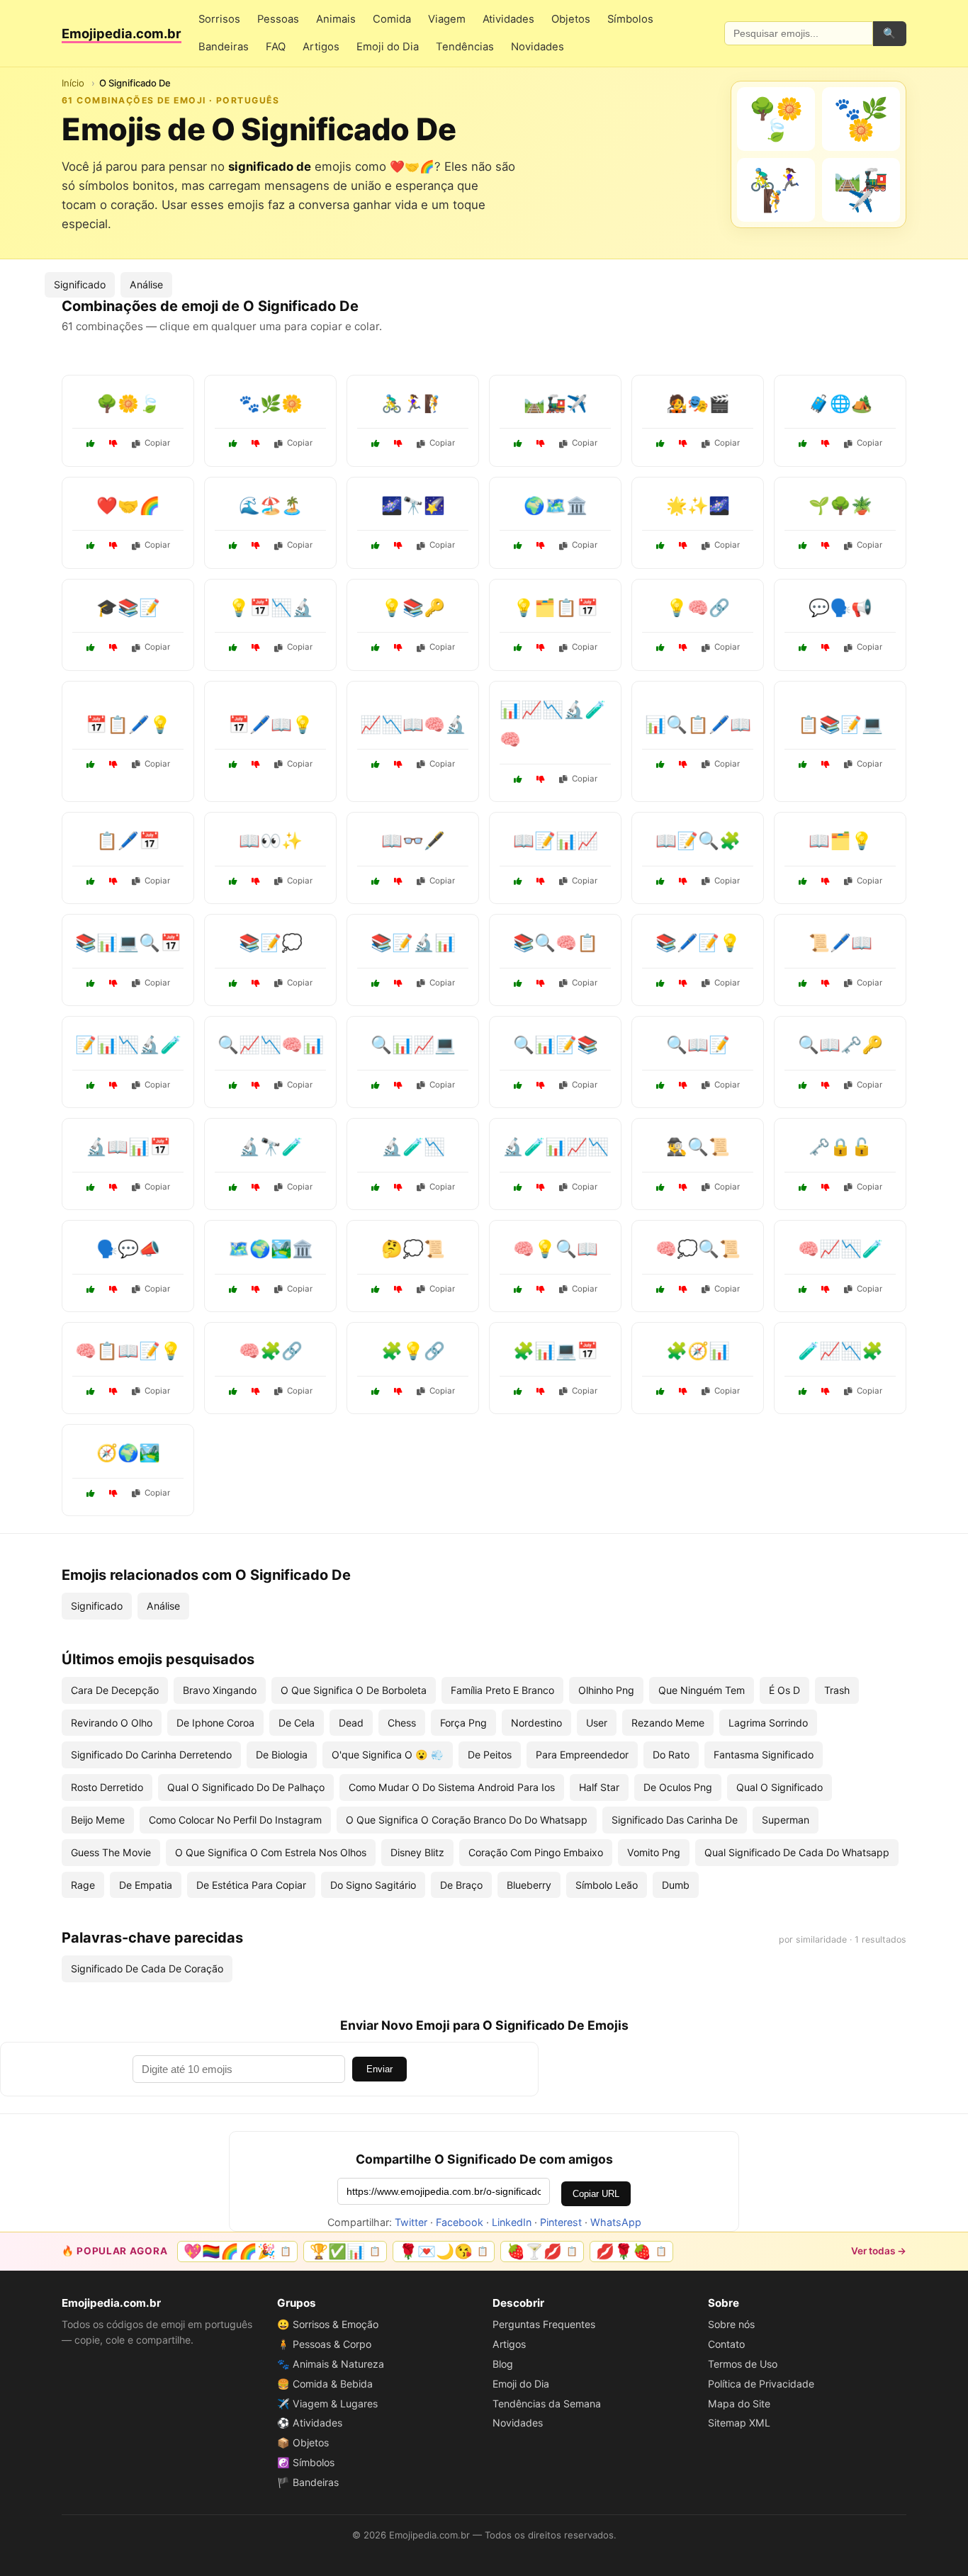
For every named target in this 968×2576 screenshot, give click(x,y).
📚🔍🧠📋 (556, 943)
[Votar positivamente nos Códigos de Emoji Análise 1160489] (518, 648)
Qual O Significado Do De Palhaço (246, 1787)
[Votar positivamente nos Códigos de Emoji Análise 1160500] (518, 881)
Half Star (599, 1787)
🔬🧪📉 (413, 1147)
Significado (80, 284)
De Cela (297, 1723)
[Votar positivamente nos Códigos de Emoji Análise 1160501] (233, 648)
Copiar (157, 443)
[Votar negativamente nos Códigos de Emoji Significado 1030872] (398, 881)
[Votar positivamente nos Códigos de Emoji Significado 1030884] (660, 546)
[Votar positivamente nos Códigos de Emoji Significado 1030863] (233, 881)
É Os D (784, 1690)
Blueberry (529, 1885)
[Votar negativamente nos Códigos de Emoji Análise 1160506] (256, 1085)
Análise (146, 284)
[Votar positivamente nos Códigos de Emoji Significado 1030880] (233, 1289)
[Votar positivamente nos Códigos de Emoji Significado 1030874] (376, 1391)
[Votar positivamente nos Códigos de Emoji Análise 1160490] (518, 779)
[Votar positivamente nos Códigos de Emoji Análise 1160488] (91, 1085)
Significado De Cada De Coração (147, 1968)
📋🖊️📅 (128, 841)
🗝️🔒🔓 (840, 1147)
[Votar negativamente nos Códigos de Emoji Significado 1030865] (826, 1085)
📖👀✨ (271, 841)
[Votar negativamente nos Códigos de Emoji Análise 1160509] (826, 1391)
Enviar (379, 2069)
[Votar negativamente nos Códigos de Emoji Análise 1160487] (398, 1085)
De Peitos (490, 1755)
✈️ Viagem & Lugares (327, 2403)
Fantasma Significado (764, 1755)
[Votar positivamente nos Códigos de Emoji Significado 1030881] (803, 983)
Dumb (676, 1885)
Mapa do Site (739, 2403)
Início (73, 83)
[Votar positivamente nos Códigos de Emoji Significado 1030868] (660, 983)
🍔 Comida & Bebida (325, 2384)
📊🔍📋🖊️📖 (698, 724)
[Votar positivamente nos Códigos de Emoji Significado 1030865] (803, 1085)
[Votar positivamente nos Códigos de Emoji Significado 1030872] (376, 881)
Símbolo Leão (607, 1885)
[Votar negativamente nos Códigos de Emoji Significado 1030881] (826, 983)
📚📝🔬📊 (413, 943)
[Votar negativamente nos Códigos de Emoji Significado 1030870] (826, 546)
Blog (503, 2364)
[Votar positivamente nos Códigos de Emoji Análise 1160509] (803, 1391)
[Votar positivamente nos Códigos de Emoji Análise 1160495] (91, 764)
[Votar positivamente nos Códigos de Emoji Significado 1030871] (91, 1493)
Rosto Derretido (107, 1787)
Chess (402, 1723)
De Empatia (146, 1885)
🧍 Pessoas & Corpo (324, 2344)
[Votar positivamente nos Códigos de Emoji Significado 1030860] (376, 1289)
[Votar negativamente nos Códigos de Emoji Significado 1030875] (826, 648)
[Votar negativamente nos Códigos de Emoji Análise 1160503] (826, 1289)
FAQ (276, 47)
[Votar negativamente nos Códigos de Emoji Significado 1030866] (683, 1289)
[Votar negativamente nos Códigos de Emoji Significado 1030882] (683, 648)
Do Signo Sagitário (373, 1885)
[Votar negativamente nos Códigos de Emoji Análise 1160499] (541, 983)
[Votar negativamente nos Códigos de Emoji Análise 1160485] (683, 1391)
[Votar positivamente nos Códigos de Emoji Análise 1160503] (803, 1289)
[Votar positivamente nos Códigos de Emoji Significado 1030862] (233, 1391)
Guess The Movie (111, 1852)
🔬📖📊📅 (128, 1147)
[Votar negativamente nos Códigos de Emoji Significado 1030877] (256, 546)
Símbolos (630, 19)
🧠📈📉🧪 (840, 1249)
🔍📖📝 (698, 1045)
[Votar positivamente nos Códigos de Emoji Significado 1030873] (803, 1187)
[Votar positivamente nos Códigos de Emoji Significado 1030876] (518, 1289)
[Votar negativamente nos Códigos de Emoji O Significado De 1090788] (826, 444)
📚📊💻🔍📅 (128, 943)
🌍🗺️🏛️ (556, 505)
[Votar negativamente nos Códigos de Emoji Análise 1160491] (683, 881)
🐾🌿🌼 (271, 403)
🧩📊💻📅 (556, 1351)
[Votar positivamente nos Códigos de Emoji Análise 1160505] (233, 764)
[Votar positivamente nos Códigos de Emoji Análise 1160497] (376, 764)
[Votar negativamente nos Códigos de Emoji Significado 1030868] (683, 983)
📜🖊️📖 (840, 943)
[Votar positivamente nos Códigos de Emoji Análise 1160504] (376, 983)
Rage (83, 1885)
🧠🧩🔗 (271, 1351)
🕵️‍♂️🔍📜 (698, 1147)
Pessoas (278, 19)
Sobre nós (731, 2324)
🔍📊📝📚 (556, 1045)
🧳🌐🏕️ (840, 403)
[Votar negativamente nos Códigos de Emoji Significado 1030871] (113, 1493)
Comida (392, 19)
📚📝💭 (271, 943)
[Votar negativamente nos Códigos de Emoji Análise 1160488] (113, 1085)
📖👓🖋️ (413, 841)
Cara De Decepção (115, 1690)
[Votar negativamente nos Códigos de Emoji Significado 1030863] (256, 881)
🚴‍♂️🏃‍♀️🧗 (413, 403)
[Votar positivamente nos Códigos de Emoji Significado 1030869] (660, 1187)
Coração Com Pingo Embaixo (536, 1852)
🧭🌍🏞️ (128, 1453)
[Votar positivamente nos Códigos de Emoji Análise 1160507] (803, 764)
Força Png (463, 1723)
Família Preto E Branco (502, 1690)
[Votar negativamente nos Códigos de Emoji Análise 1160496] (541, 1085)
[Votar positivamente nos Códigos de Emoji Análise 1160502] (660, 764)
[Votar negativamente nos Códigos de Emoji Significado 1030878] (113, 648)
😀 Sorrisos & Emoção (328, 2324)
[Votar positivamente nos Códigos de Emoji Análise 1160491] (660, 881)
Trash (837, 1690)
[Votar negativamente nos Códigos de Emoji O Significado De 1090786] (398, 444)
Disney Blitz (417, 1852)
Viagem (447, 19)
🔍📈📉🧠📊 (271, 1045)
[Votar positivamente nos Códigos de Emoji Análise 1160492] (91, 983)
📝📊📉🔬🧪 (128, 1045)
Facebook (460, 2222)
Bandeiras (224, 47)
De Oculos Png (678, 1787)
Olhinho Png (606, 1690)
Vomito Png (654, 1852)
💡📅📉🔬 (271, 608)
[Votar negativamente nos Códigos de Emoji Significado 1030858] (683, 1085)
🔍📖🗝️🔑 (840, 1045)
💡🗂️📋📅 (556, 608)
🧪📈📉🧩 (840, 1351)
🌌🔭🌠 (413, 505)
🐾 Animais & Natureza (331, 2364)
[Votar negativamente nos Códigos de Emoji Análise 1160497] (398, 764)
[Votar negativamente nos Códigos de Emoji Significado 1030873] (826, 1187)
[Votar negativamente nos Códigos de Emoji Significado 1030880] (256, 1289)
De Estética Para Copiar (251, 1885)
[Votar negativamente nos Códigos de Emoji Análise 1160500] (541, 881)
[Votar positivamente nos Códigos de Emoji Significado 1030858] (660, 1085)
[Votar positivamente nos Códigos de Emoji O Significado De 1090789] (660, 444)
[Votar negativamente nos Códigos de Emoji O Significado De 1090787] (541, 444)
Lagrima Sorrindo (768, 1723)
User (597, 1723)
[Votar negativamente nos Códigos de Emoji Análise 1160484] (826, 881)
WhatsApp (616, 2222)
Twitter (411, 2222)
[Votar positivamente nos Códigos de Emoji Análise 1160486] (91, 881)
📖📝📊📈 (556, 841)
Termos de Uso (743, 2364)
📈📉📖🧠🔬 (413, 724)
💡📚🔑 (413, 608)
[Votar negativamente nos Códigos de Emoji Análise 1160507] (826, 764)
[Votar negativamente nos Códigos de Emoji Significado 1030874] (398, 1391)
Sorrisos (219, 19)
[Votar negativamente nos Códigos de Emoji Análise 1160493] (113, 1391)
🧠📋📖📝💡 (128, 1351)
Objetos (571, 19)
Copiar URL (596, 2194)
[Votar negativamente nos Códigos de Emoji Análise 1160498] (541, 1391)
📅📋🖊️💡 (128, 724)
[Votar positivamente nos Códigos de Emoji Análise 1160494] (518, 1187)
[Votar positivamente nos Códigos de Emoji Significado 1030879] (233, 1187)
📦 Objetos (303, 2442)
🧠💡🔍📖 (556, 1249)
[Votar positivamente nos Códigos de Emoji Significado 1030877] (233, 546)
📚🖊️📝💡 (698, 943)
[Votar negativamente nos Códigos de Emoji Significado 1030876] (541, 1289)
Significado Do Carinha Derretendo (151, 1755)
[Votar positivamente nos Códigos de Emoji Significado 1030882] (660, 648)
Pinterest (561, 2222)
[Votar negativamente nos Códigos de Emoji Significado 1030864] (113, 1289)
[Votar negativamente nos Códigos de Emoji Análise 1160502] (683, 764)
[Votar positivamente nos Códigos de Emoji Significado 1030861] (518, 546)
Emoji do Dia (388, 47)
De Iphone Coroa (215, 1723)
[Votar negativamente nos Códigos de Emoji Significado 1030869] (683, 1187)
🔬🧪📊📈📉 (556, 1147)
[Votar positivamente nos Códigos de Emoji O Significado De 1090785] (91, 444)
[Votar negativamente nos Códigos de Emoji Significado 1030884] (683, 546)
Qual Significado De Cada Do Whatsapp (797, 1852)
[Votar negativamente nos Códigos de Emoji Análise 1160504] (398, 983)
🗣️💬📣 (128, 1249)
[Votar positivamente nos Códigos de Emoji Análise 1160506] (233, 1085)
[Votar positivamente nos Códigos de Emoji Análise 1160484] (803, 881)
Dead (351, 1723)
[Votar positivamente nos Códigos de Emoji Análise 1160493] (91, 1391)
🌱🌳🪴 (840, 505)
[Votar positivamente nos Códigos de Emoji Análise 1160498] (518, 1391)
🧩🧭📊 (698, 1351)
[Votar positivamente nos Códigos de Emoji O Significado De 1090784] (91, 546)
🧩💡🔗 (413, 1351)
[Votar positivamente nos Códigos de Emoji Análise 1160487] (376, 1085)
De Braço (461, 1885)
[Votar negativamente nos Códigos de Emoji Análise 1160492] (113, 983)
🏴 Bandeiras (308, 2482)
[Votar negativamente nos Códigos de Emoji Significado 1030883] (256, 983)
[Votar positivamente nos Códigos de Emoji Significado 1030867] (376, 546)
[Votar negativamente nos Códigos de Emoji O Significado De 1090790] (256, 444)
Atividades (508, 19)
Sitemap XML (739, 2423)
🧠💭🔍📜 (698, 1249)
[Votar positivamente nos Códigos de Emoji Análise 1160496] (518, 1085)
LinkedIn (512, 2222)
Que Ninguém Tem (702, 1690)
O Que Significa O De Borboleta (354, 1690)
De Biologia (282, 1755)
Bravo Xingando (220, 1690)
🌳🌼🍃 (128, 403)
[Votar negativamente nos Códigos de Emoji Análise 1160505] (256, 764)
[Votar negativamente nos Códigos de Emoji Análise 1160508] (113, 1187)
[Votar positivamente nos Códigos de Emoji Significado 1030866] (660, 1289)
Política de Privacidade (761, 2384)
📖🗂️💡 (840, 841)
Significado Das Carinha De (675, 1820)
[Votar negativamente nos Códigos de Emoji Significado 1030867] (398, 546)
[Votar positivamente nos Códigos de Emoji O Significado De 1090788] (803, 444)
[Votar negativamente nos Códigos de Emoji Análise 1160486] (113, 881)
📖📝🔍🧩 (698, 841)
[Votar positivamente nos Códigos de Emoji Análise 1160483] (376, 1187)
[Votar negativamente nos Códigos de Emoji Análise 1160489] (541, 648)
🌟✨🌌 (698, 505)
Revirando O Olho (112, 1723)
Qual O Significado (780, 1787)
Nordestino (536, 1723)
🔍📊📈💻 (413, 1045)
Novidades (538, 47)
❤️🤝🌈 (128, 505)
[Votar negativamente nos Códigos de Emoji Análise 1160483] (398, 1187)
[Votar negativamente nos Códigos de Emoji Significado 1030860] (398, 1289)
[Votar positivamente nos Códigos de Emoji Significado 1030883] (233, 983)
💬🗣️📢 (840, 608)
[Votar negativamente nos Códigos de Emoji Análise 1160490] (541, 779)
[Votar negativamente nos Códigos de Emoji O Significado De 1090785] (113, 444)
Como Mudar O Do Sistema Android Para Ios (452, 1787)
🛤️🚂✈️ (556, 403)
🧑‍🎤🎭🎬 (698, 403)
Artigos (321, 47)
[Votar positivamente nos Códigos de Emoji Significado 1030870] (803, 546)
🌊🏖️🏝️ (271, 505)
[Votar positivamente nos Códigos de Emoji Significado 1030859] (376, 648)
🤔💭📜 (413, 1249)
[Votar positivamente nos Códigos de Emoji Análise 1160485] (660, 1391)
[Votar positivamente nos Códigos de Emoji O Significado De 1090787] (518, 444)
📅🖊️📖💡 (271, 724)
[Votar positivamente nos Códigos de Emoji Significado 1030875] (803, 648)
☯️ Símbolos (306, 2462)
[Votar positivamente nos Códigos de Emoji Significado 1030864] (91, 1289)
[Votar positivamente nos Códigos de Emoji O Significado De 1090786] (376, 444)
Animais (336, 19)
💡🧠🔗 (698, 608)
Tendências (465, 47)
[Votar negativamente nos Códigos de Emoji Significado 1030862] (256, 1391)
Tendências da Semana (547, 2403)
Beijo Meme (98, 1820)
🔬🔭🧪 (271, 1147)
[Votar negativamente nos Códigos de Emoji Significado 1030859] (398, 648)
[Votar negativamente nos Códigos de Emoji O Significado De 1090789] (683, 444)
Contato (726, 2344)
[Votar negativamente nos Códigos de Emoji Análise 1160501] (256, 648)
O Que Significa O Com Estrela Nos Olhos (271, 1852)
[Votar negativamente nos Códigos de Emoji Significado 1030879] (256, 1187)
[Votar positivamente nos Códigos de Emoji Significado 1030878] (91, 648)
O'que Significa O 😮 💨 (388, 1755)
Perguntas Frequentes (544, 2324)
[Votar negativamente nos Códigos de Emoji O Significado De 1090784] (113, 546)
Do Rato (671, 1755)
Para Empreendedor (582, 1755)
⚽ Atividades (310, 2423)
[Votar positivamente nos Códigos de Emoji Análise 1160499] (518, 983)
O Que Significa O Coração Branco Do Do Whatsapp (467, 1820)
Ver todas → (879, 2251)
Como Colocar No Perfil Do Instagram (235, 1820)
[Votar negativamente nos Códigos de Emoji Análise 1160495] (113, 764)
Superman (786, 1820)
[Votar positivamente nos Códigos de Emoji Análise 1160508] (91, 1187)
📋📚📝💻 (840, 724)
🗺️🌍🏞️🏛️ (271, 1249)
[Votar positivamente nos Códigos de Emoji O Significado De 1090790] (233, 444)
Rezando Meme (668, 1723)
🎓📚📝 (128, 608)
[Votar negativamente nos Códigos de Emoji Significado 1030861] (541, 546)
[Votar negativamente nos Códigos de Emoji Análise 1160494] (541, 1187)
